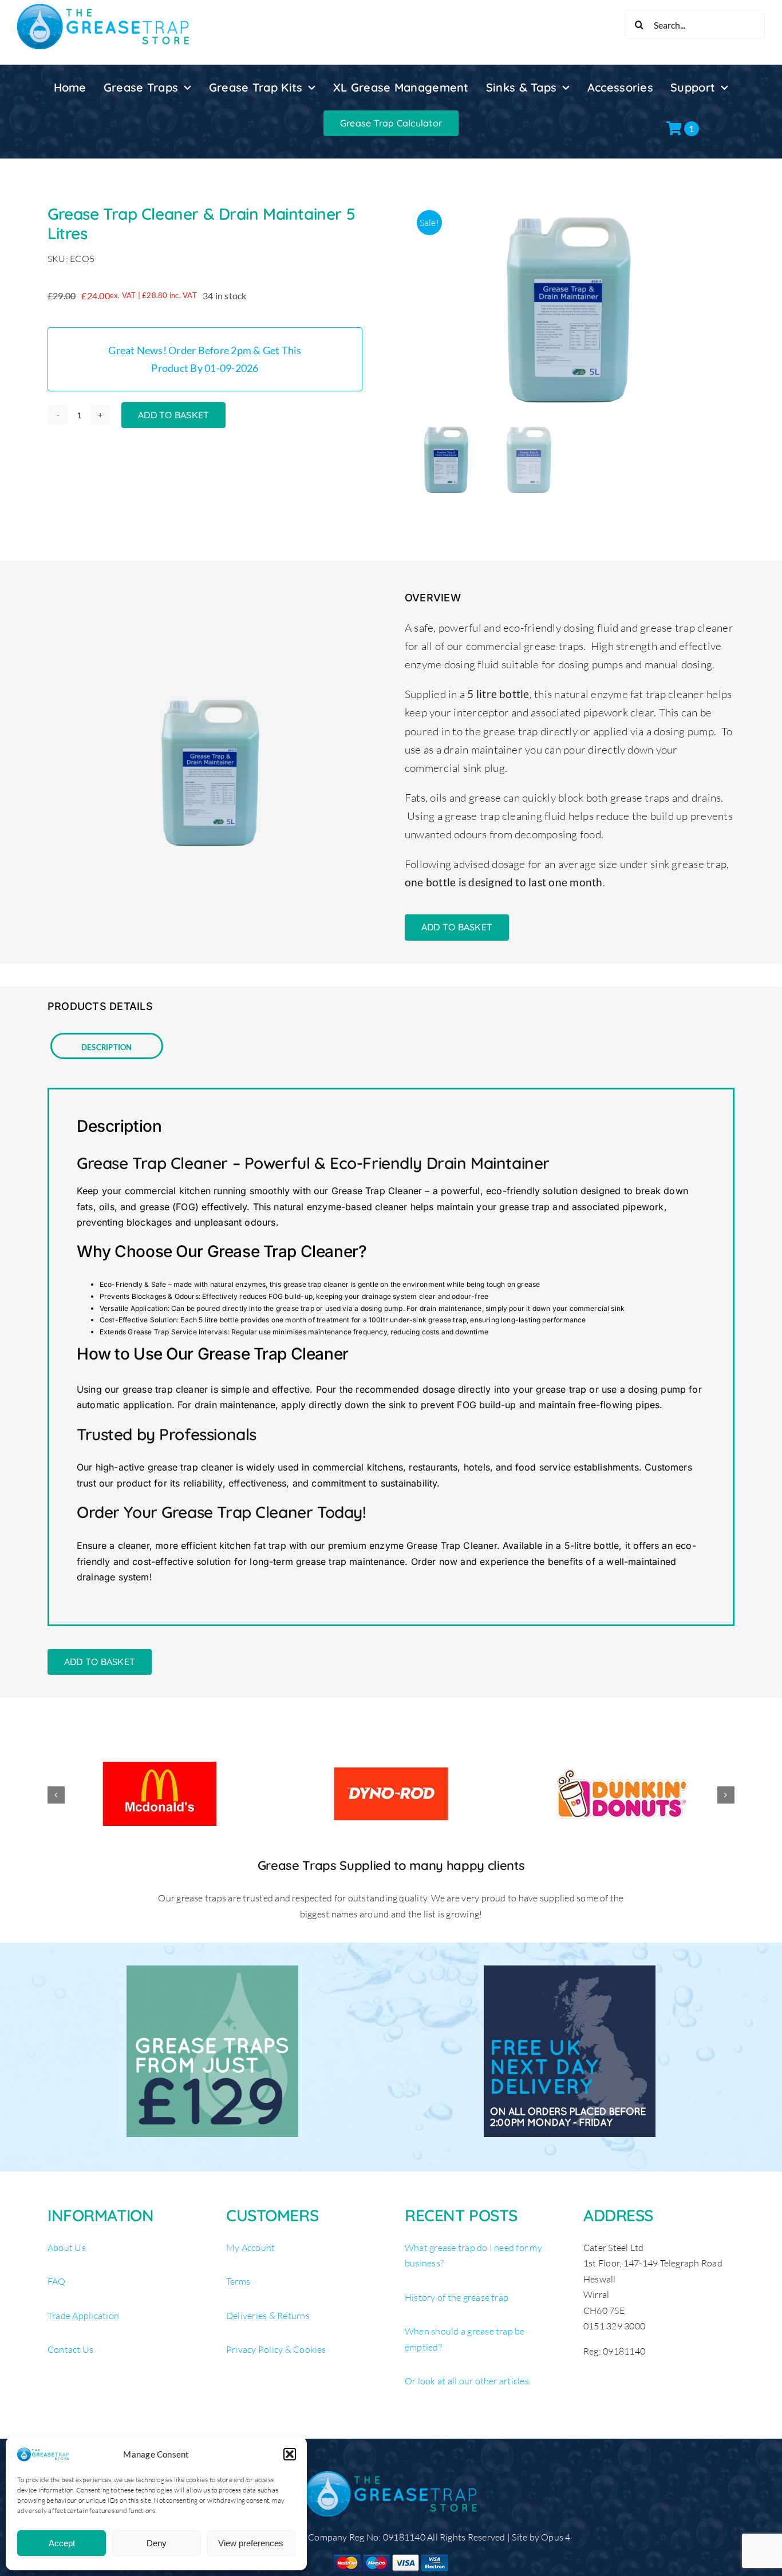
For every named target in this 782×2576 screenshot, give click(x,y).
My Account (250, 2248)
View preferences (251, 2543)
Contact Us (70, 2349)
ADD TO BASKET (173, 415)
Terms (238, 2281)
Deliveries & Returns (268, 2316)
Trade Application (83, 2316)
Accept (62, 2543)
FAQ (57, 2281)
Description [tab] (107, 1046)
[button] (290, 2454)
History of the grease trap (457, 2297)
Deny (157, 2543)
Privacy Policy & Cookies (276, 2349)
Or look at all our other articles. (468, 2381)
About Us (67, 2248)
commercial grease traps (525, 646)
